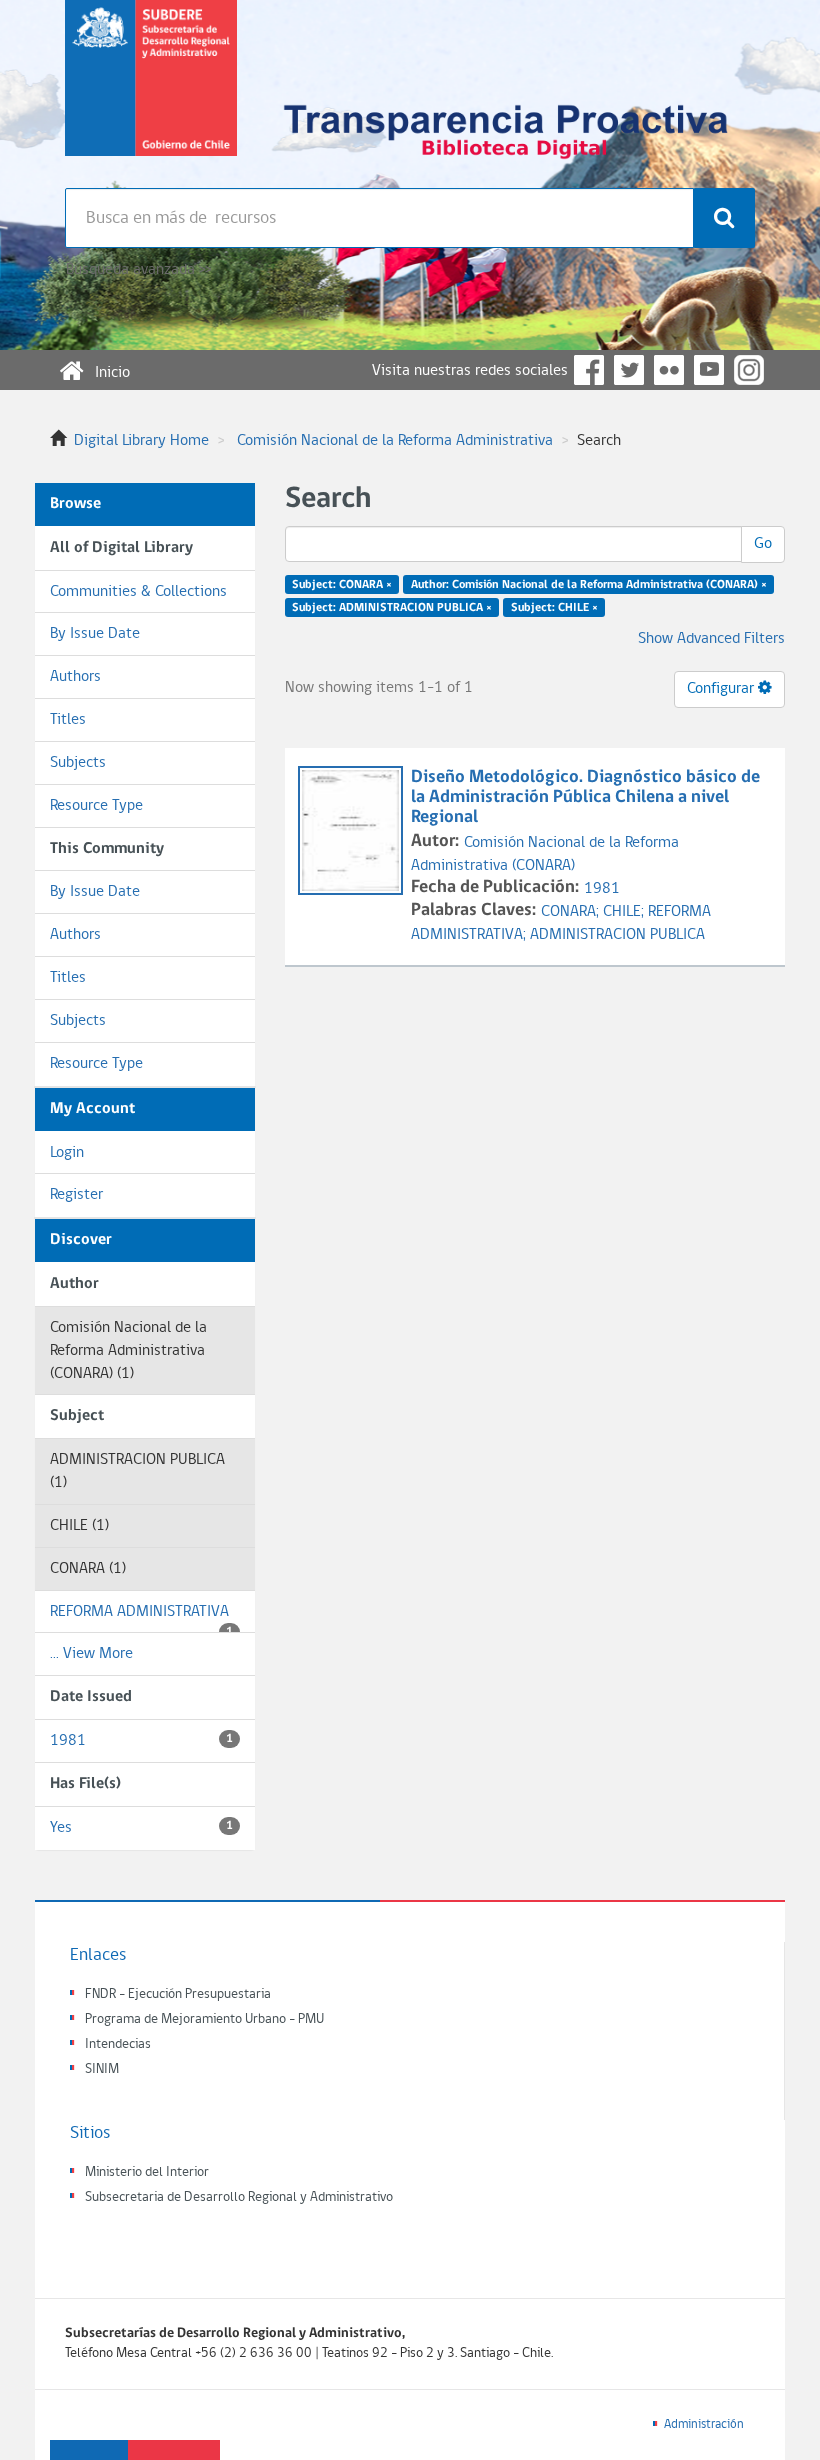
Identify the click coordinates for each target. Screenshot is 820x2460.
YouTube (709, 370)
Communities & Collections (138, 592)
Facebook (589, 370)
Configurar (722, 689)
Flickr (669, 370)
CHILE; (625, 912)
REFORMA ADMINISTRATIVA (141, 1619)
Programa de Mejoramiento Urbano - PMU (204, 2019)
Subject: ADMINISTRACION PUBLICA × (392, 608)
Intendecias (118, 2044)
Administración (704, 2424)
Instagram (749, 370)
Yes (141, 1828)
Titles (68, 720)
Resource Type (96, 806)
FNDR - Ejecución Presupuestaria (178, 1994)
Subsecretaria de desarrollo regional (151, 94)
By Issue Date (95, 634)
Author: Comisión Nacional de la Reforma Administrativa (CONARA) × (589, 585)
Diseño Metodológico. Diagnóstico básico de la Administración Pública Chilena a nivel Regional (585, 797)
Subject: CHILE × (554, 608)
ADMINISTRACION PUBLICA (617, 935)
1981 (141, 1741)
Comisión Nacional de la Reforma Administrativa (395, 441)
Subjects (78, 763)
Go (763, 544)
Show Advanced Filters (711, 639)
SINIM (102, 2069)
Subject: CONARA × (342, 585)
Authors (75, 677)
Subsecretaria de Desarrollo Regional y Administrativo (239, 2197)
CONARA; (572, 912)
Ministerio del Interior (147, 2172)
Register (76, 1195)
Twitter (629, 370)
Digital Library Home (141, 441)
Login (67, 1153)
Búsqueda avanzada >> (138, 270)
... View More (91, 1654)
